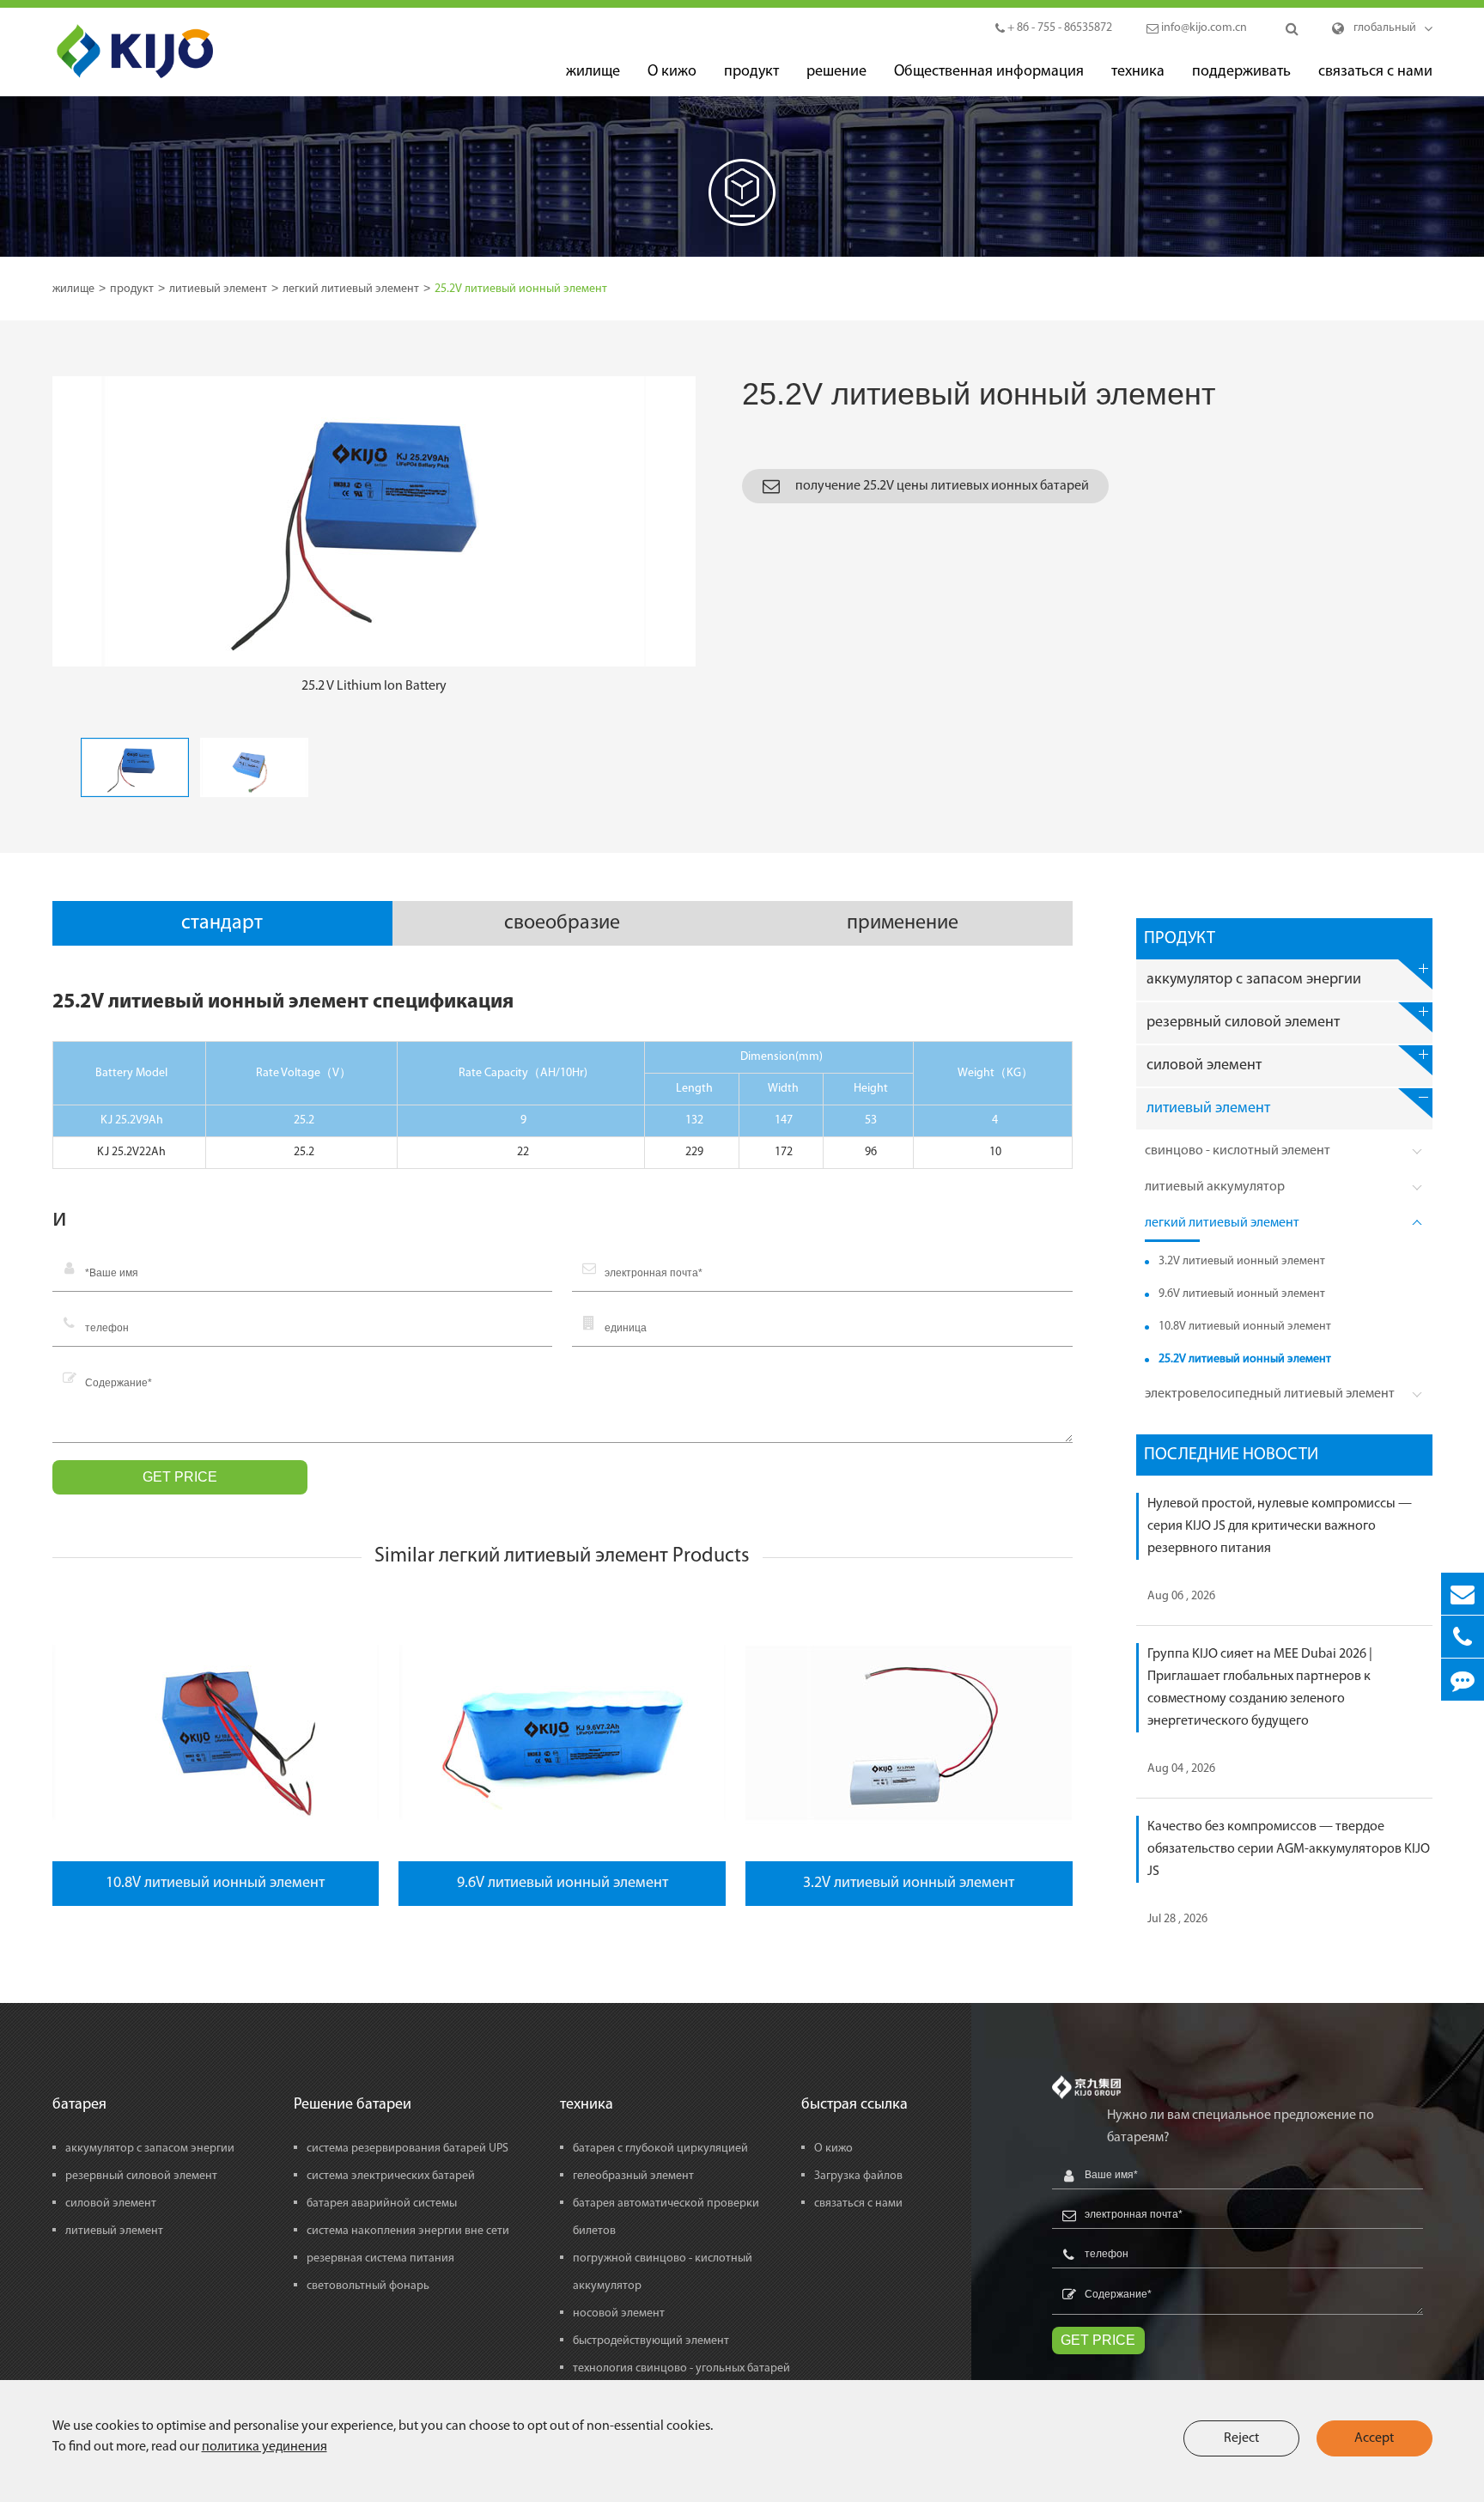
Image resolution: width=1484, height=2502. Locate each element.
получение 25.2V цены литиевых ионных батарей (941, 486)
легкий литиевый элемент (351, 289)
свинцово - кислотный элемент (1238, 1151)
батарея (79, 2106)
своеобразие (562, 923)
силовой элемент (1204, 1066)
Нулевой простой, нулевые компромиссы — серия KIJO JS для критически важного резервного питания (1280, 1526)
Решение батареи (353, 2106)
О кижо (672, 72)
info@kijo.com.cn (1203, 28)
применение (903, 923)
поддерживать (1241, 72)
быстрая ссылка (855, 2106)
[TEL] (1463, 1637)
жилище (593, 72)
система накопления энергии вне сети (408, 2231)
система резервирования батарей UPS (407, 2149)
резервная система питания (380, 2258)
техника (1138, 72)
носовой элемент (619, 2313)
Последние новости (1231, 1455)
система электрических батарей (391, 2176)
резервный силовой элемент (1243, 1023)
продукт (751, 72)
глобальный (1385, 28)
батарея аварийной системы (382, 2204)
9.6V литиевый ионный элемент (563, 1884)
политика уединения (265, 2447)
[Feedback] (1463, 1680)
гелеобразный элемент (633, 2176)
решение (836, 72)
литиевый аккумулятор (1215, 1187)
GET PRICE (180, 1477)
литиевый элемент (218, 289)
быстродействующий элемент (651, 2341)
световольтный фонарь (368, 2286)
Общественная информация (989, 72)
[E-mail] (1463, 1594)
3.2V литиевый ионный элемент (909, 1884)
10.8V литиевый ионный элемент (215, 1884)
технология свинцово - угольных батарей (681, 2368)
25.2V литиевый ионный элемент (521, 289)
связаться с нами (1375, 72)
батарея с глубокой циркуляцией (660, 2149)
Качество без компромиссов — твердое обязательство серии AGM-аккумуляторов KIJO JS (1289, 1849)
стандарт (222, 923)
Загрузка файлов (858, 2176)
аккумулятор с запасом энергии (1254, 980)
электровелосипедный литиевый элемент (1270, 1394)
